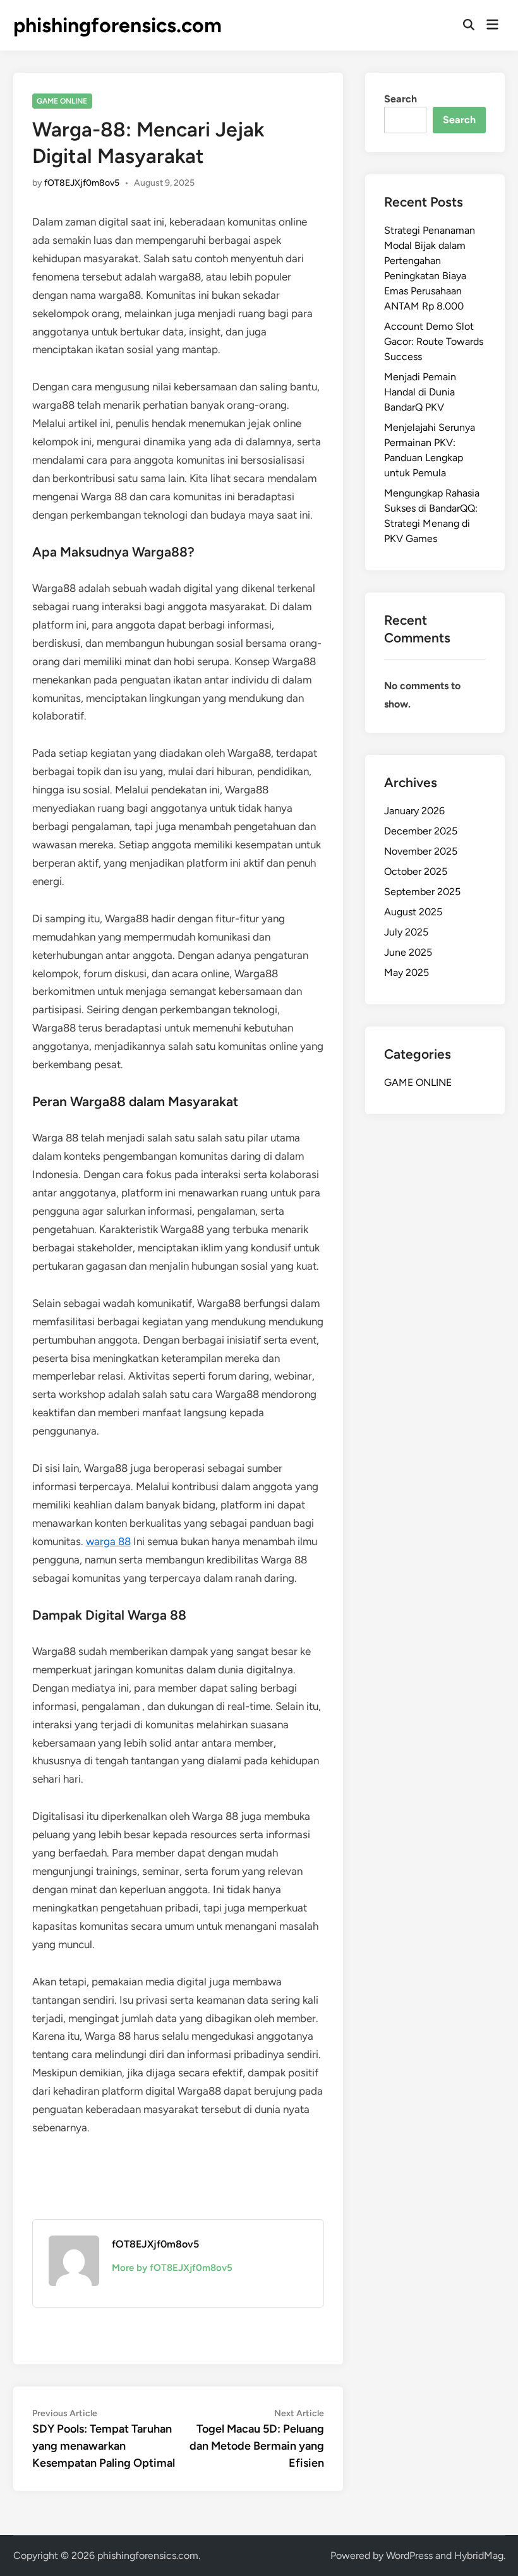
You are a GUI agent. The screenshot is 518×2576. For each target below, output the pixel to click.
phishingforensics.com (117, 25)
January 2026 (414, 811)
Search (401, 99)
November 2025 (421, 851)
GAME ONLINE (62, 101)
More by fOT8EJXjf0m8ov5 (172, 2268)
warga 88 (108, 1541)
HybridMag (479, 2555)
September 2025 (422, 892)
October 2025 (416, 871)
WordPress (409, 2555)
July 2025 (406, 932)
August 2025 (413, 912)
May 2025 (407, 972)
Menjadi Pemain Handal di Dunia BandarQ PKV (420, 392)
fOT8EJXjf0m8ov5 (82, 183)
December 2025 (421, 831)
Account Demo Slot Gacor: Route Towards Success (434, 341)
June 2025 (408, 952)
